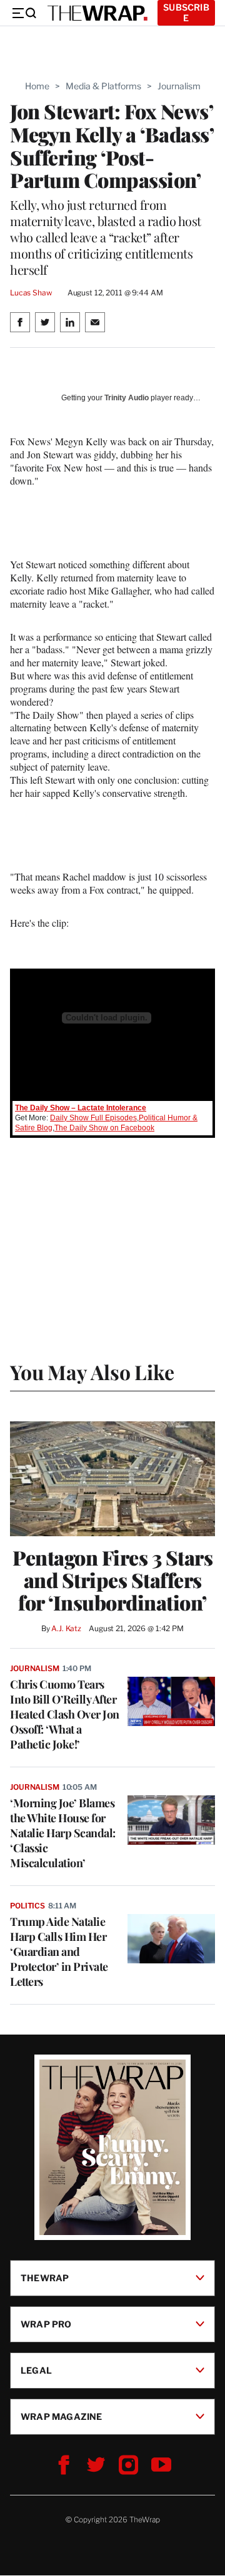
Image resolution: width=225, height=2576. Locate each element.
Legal (36, 2370)
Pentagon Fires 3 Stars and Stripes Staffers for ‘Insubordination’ (112, 1580)
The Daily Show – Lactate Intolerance (81, 1108)
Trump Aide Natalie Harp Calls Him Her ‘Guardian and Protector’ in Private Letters (59, 1952)
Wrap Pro (46, 2324)
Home (37, 86)
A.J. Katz (66, 1628)
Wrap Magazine (62, 2416)
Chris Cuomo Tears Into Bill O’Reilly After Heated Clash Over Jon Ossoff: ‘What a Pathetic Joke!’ (65, 1714)
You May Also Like (92, 1372)
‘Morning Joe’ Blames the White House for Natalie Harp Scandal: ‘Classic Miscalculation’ (63, 1833)
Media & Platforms (103, 86)
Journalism (179, 86)
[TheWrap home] (97, 13)
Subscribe (186, 12)
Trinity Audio (127, 398)
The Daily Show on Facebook (104, 1128)
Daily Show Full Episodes (93, 1118)
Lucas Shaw (31, 293)
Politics (27, 1906)
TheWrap (45, 2278)
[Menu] (24, 13)
